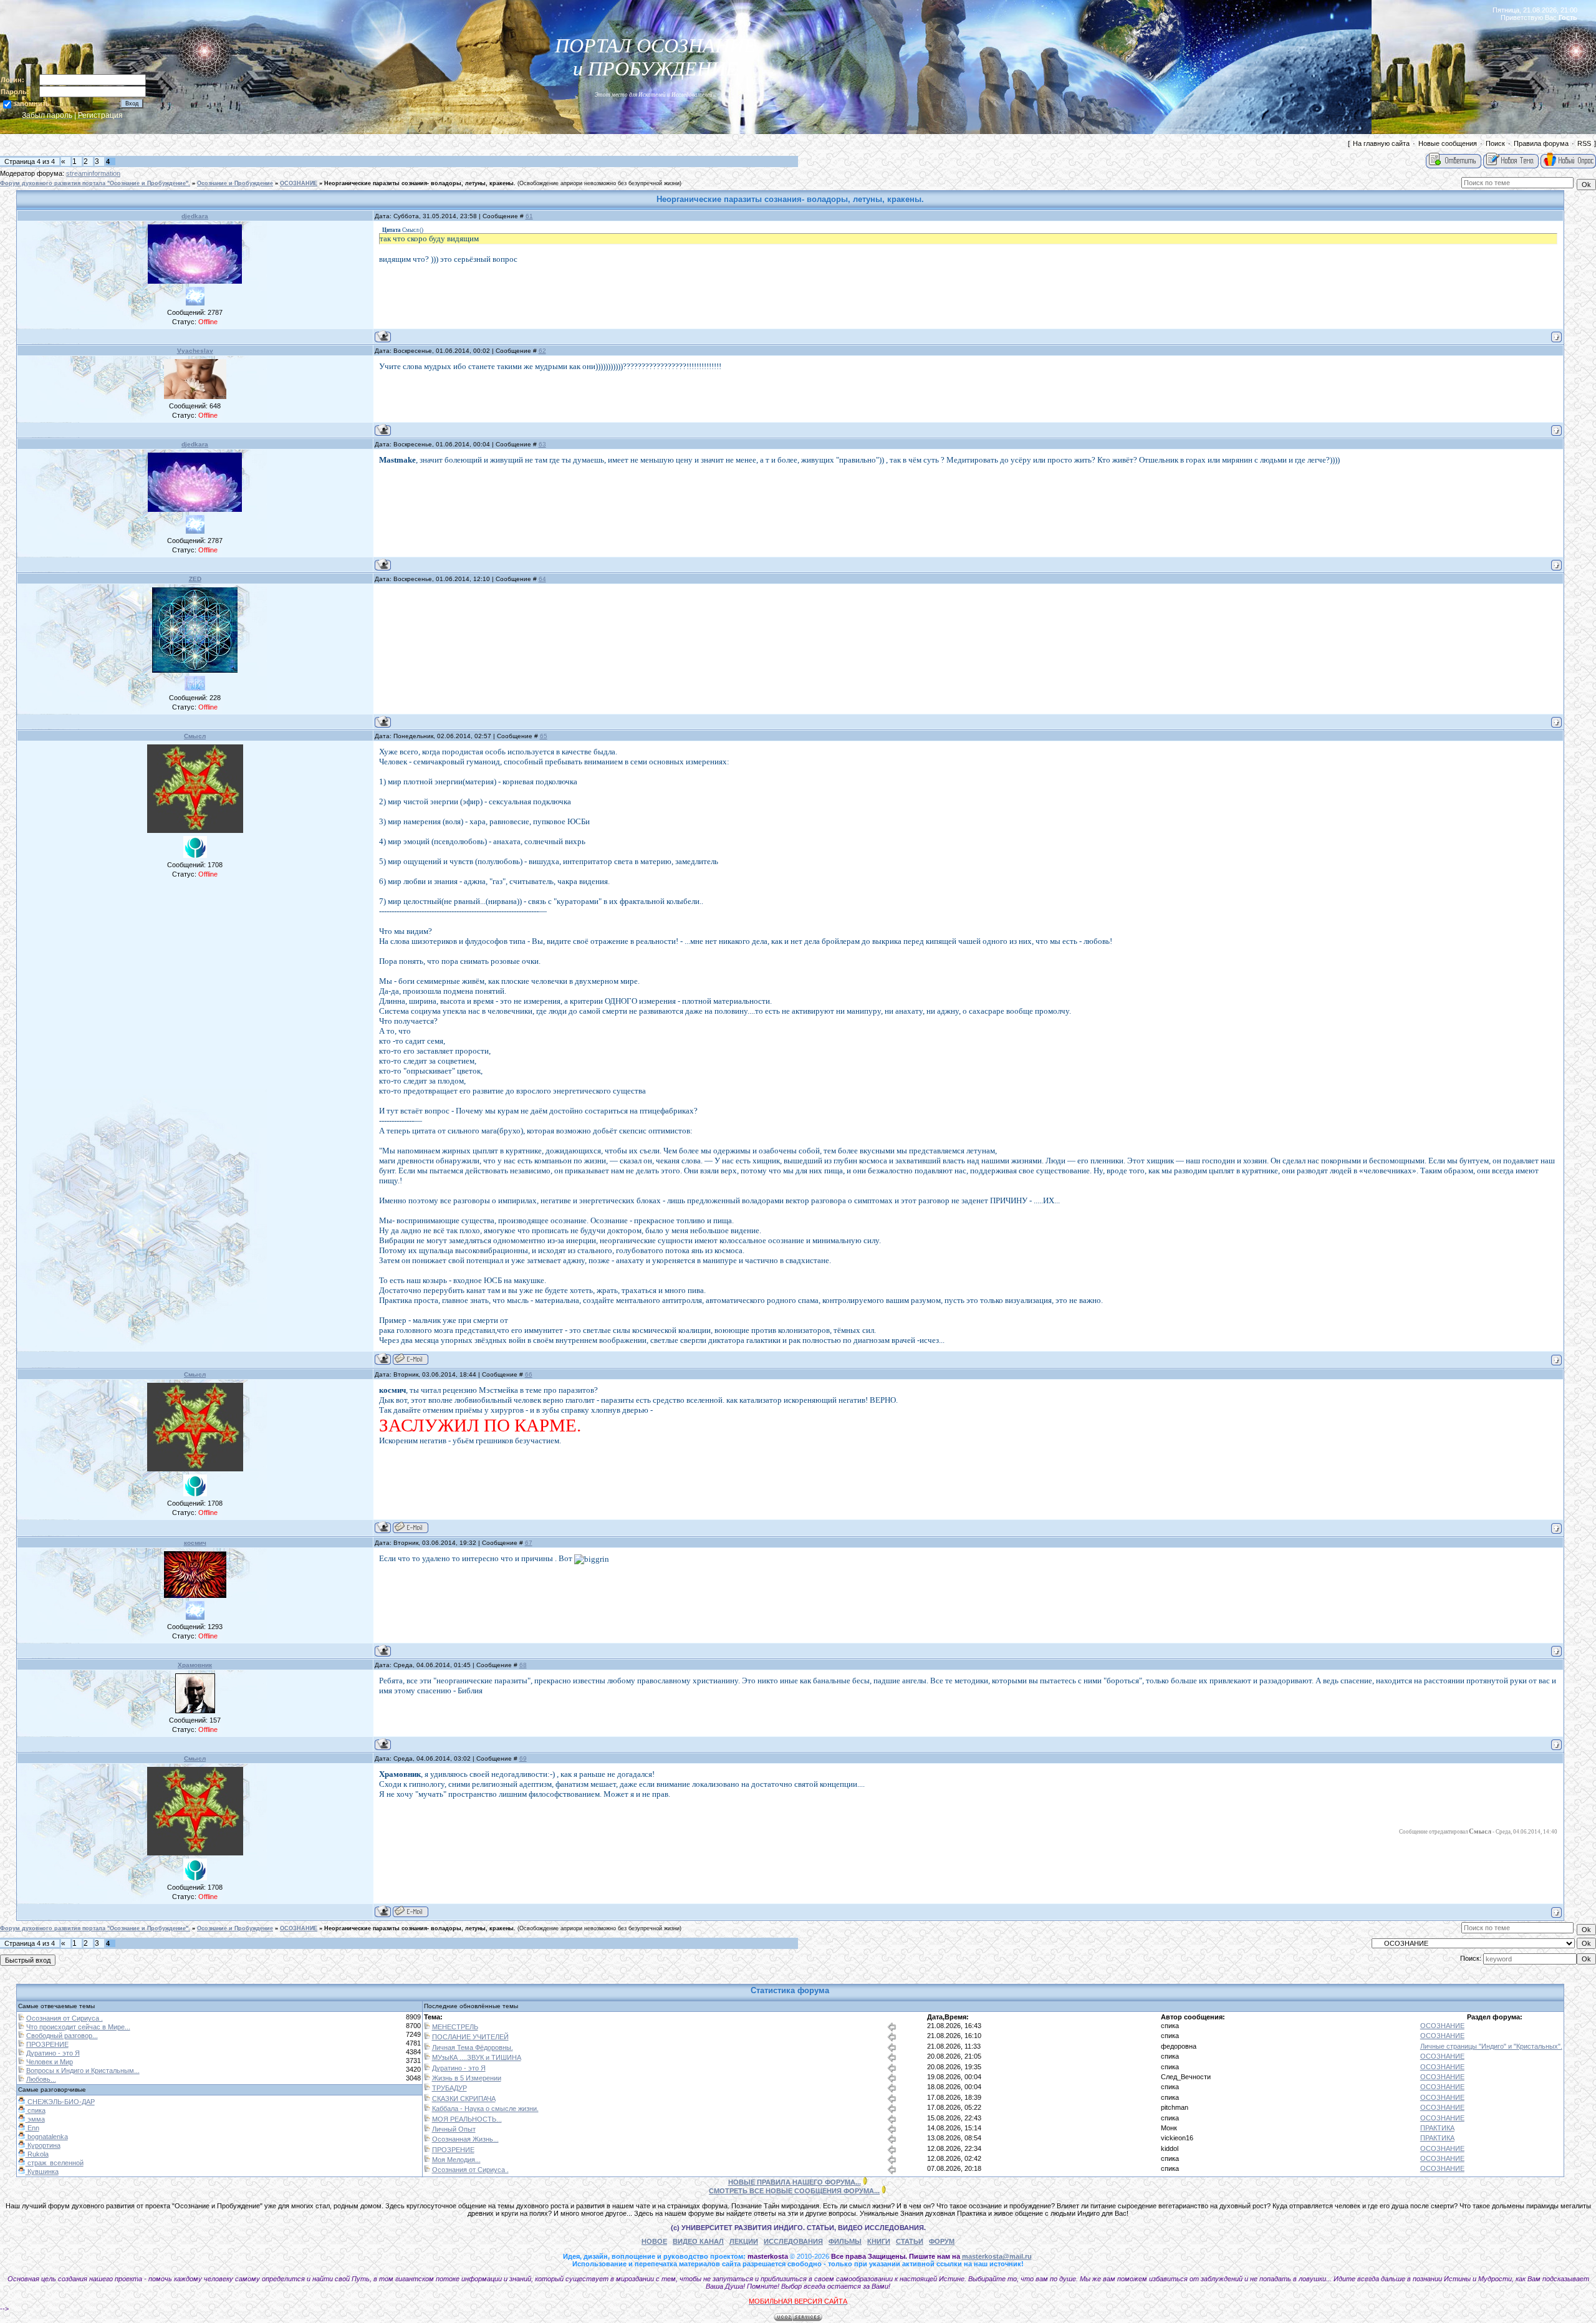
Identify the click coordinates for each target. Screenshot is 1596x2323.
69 (523, 1758)
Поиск (1495, 143)
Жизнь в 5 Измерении (467, 2078)
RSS (1584, 143)
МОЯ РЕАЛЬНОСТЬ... (467, 2119)
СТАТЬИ (910, 2241)
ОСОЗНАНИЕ (299, 183)
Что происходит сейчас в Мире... (78, 2027)
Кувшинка (42, 2171)
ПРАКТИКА (1437, 2128)
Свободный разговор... (62, 2036)
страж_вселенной (55, 2163)
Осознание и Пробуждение (235, 183)
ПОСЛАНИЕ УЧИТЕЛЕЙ (470, 2037)
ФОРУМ (942, 2241)
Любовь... (41, 2079)
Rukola (37, 2154)
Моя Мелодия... (456, 2160)
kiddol (1170, 2148)
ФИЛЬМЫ (845, 2241)
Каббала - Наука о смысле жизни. (485, 2109)
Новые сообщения (1448, 143)
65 (544, 736)
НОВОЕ (654, 2241)
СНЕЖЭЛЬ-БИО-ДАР (60, 2102)
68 (523, 1665)
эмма (35, 2119)
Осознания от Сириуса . (65, 2018)
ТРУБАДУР (449, 2088)
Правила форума (1541, 143)
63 (542, 444)
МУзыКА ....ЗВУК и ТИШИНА (477, 2057)
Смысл (195, 736)
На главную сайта (1381, 143)
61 (529, 216)
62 (542, 351)
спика (1170, 2026)
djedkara (195, 216)
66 (529, 1374)
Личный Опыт (454, 2129)
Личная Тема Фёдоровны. (473, 2047)
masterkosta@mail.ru (997, 2256)
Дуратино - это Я (53, 2053)
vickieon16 (1177, 2138)
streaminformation (93, 173)
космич (195, 1543)
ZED (195, 579)
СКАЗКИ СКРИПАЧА (464, 2099)
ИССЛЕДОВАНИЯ (793, 2241)
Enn (32, 2128)
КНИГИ (879, 2241)
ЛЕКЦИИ (744, 2241)
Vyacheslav (195, 351)
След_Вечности (1186, 2077)
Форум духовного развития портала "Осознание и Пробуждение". (95, 183)
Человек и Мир (50, 2062)
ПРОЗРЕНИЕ (47, 2044)
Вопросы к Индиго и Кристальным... (83, 2070)
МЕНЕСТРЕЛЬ (455, 2027)
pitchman (1175, 2107)
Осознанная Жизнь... (465, 2139)
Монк (1169, 2128)
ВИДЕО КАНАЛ (698, 2241)
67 (529, 1543)
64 (542, 579)
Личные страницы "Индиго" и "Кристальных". (1491, 2046)
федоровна (1179, 2046)
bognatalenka (47, 2137)
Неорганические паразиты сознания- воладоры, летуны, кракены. (420, 183)
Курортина (43, 2145)
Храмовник (195, 1665)
